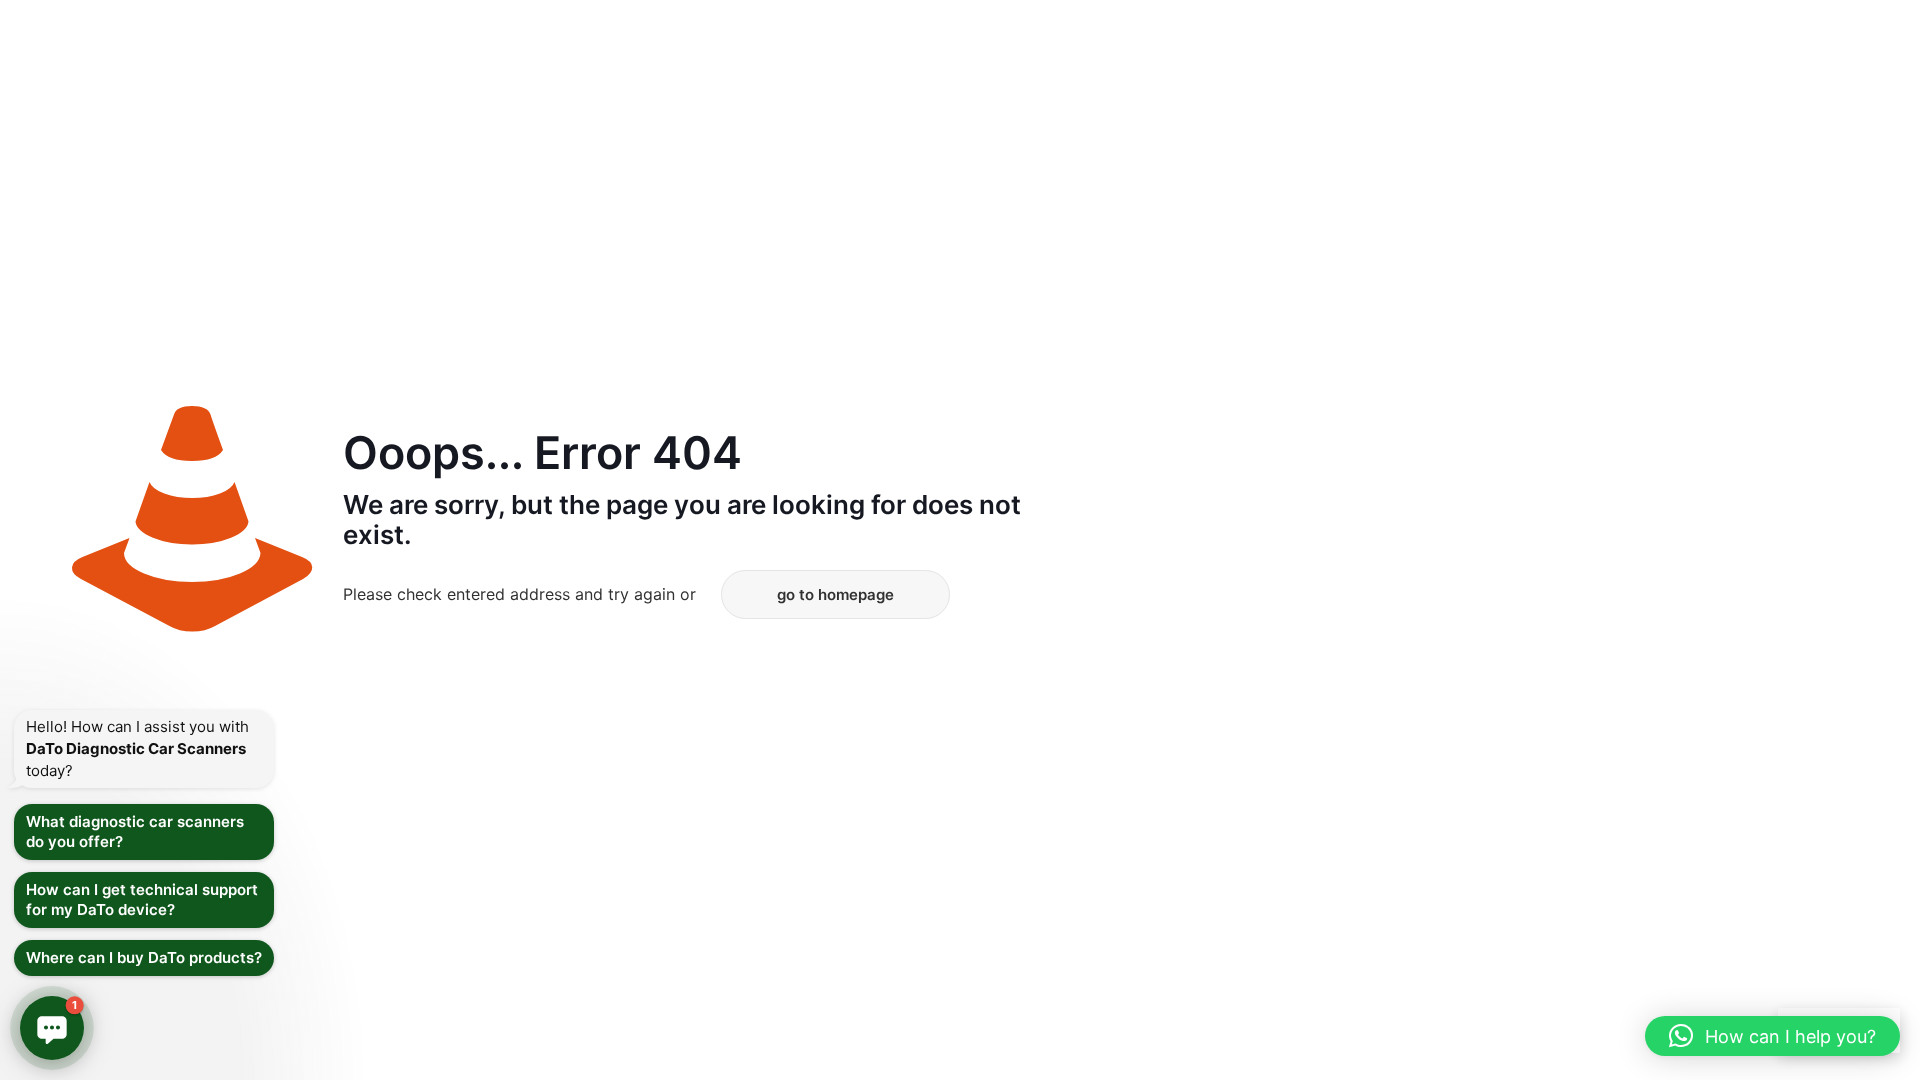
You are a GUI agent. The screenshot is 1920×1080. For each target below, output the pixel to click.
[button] (1772, 1036)
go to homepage (835, 594)
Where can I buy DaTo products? (144, 957)
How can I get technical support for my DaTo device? (142, 899)
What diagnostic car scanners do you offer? (135, 831)
